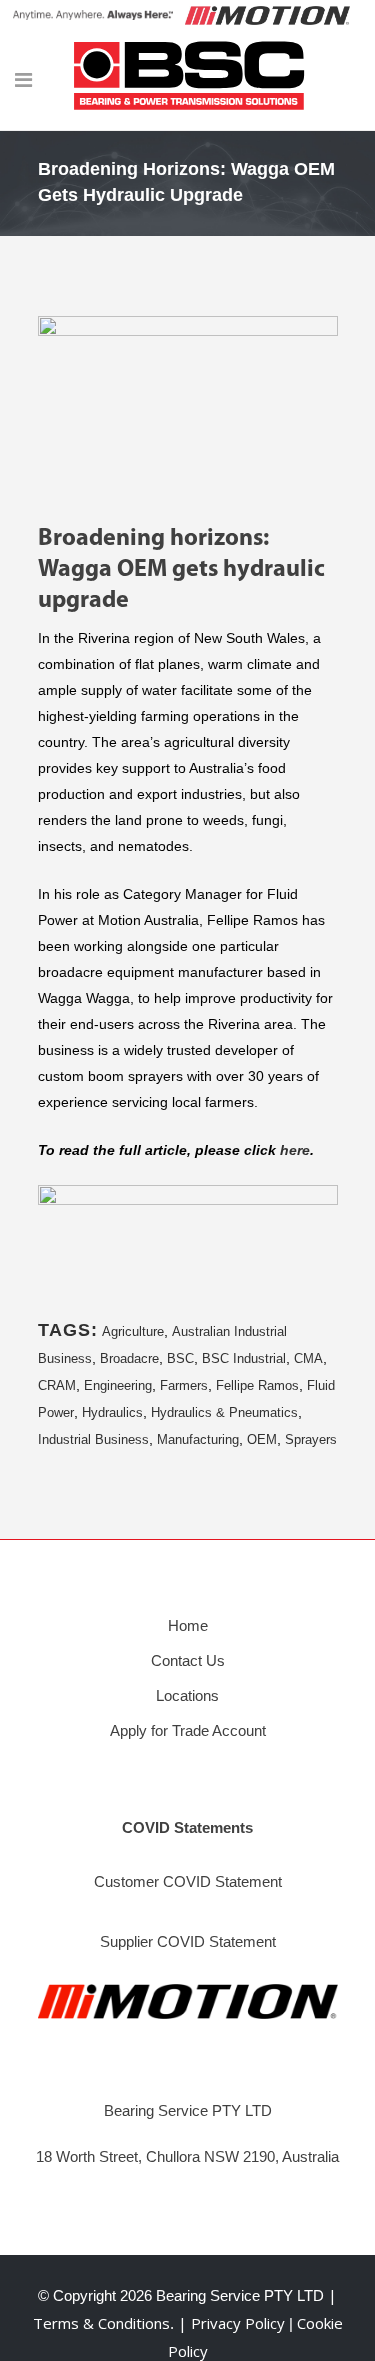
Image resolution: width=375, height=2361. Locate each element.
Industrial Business (93, 1439)
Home (188, 1625)
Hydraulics (112, 1412)
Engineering (118, 1385)
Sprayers (311, 1439)
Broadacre (129, 1358)
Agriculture (133, 1331)
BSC (180, 1358)
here (295, 1150)
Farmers (184, 1385)
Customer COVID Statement (188, 1881)
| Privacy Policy (233, 2323)
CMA (308, 1358)
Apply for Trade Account (188, 1730)
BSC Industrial (244, 1358)
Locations (187, 1695)
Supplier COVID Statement (188, 1941)
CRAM (57, 1385)
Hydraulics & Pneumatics (224, 1412)
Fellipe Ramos (257, 1385)
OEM (262, 1439)
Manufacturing (198, 1439)
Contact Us (188, 1660)
